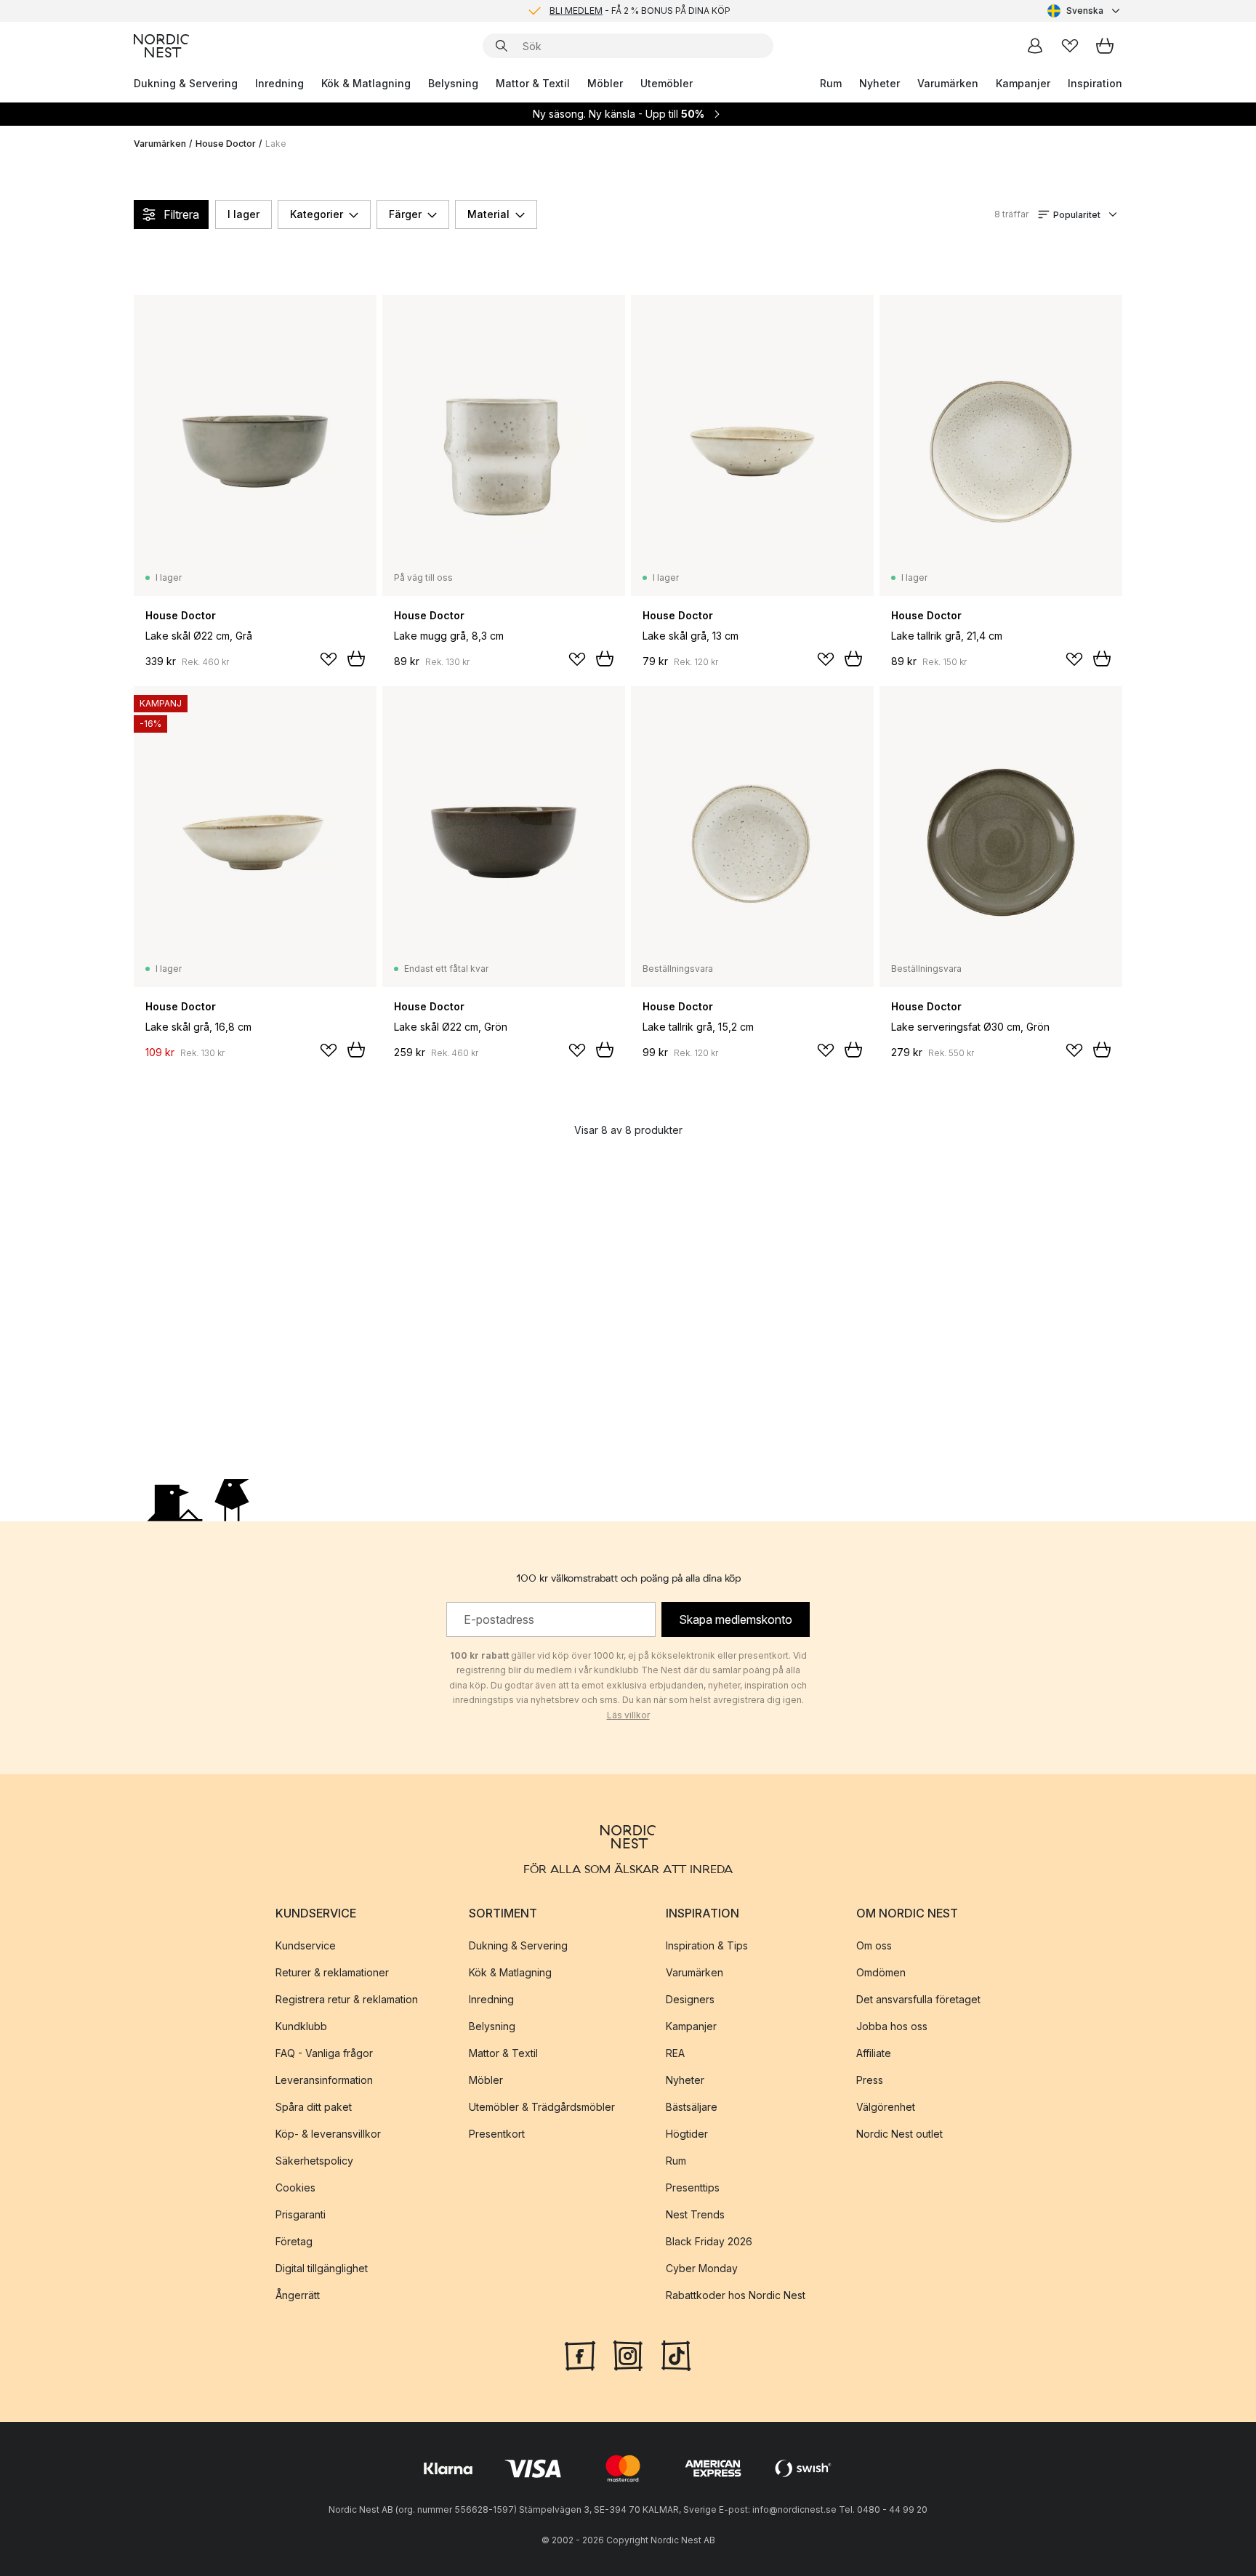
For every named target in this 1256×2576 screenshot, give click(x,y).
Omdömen (881, 1972)
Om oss (874, 1945)
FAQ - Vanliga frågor (324, 2053)
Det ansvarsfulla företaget (918, 1999)
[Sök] (502, 46)
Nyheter (879, 83)
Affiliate (874, 2053)
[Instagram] (628, 2354)
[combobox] (1085, 11)
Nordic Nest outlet (899, 2134)
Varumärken (948, 83)
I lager (243, 214)
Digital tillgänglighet (322, 2268)
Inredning (279, 83)
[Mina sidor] (1035, 46)
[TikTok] (676, 2354)
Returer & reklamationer (332, 1972)
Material (488, 214)
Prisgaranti (301, 2214)
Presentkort (497, 2134)
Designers (690, 1999)
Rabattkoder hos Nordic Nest (736, 2295)
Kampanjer (1023, 83)
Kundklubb (301, 2026)
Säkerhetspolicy (314, 2161)
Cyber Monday (702, 2268)
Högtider (687, 2134)
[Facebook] (580, 2354)
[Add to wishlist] (329, 659)
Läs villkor (628, 1715)
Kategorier (317, 214)
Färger (405, 214)
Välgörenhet (886, 2107)
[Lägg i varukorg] (356, 659)
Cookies (295, 2187)
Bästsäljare (692, 2107)
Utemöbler (667, 83)
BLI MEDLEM (576, 11)
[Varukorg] (1105, 46)
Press (870, 2080)
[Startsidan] (161, 46)
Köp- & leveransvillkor (328, 2134)
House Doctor (226, 144)
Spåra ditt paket (314, 2107)
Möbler (605, 83)
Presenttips (693, 2187)
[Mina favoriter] (1070, 46)
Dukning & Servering (186, 83)
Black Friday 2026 (709, 2241)
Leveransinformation (324, 2080)
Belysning (453, 83)
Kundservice (306, 1945)
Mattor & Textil (533, 83)
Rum (831, 83)
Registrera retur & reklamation (347, 1999)
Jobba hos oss (892, 2026)
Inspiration (1095, 83)
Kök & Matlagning (366, 83)
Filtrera (181, 214)
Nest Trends (695, 2214)
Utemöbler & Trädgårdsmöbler (542, 2107)
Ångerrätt (298, 2295)
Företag (294, 2241)
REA (675, 2053)
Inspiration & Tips (707, 1945)
